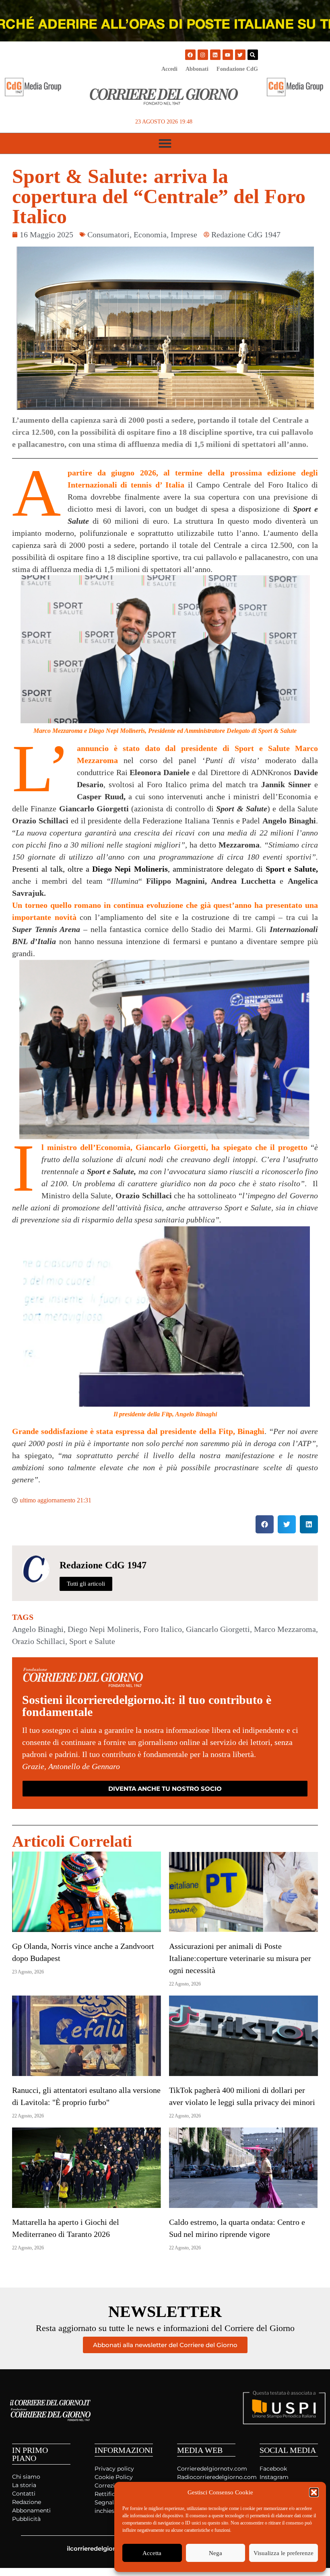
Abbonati (197, 69)
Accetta (152, 2553)
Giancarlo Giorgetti (218, 1629)
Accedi (169, 69)
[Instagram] (203, 55)
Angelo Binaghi (38, 1629)
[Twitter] (240, 55)
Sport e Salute (92, 1641)
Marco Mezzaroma (285, 1629)
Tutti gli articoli (86, 1584)
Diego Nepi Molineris (103, 1629)
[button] (314, 2492)
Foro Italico (163, 1629)
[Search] (253, 55)
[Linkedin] (215, 55)
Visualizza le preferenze (284, 2553)
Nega (216, 2553)
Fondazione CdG (237, 69)
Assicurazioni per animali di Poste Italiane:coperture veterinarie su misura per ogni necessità (240, 1958)
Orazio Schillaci (39, 1641)
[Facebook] (190, 55)
